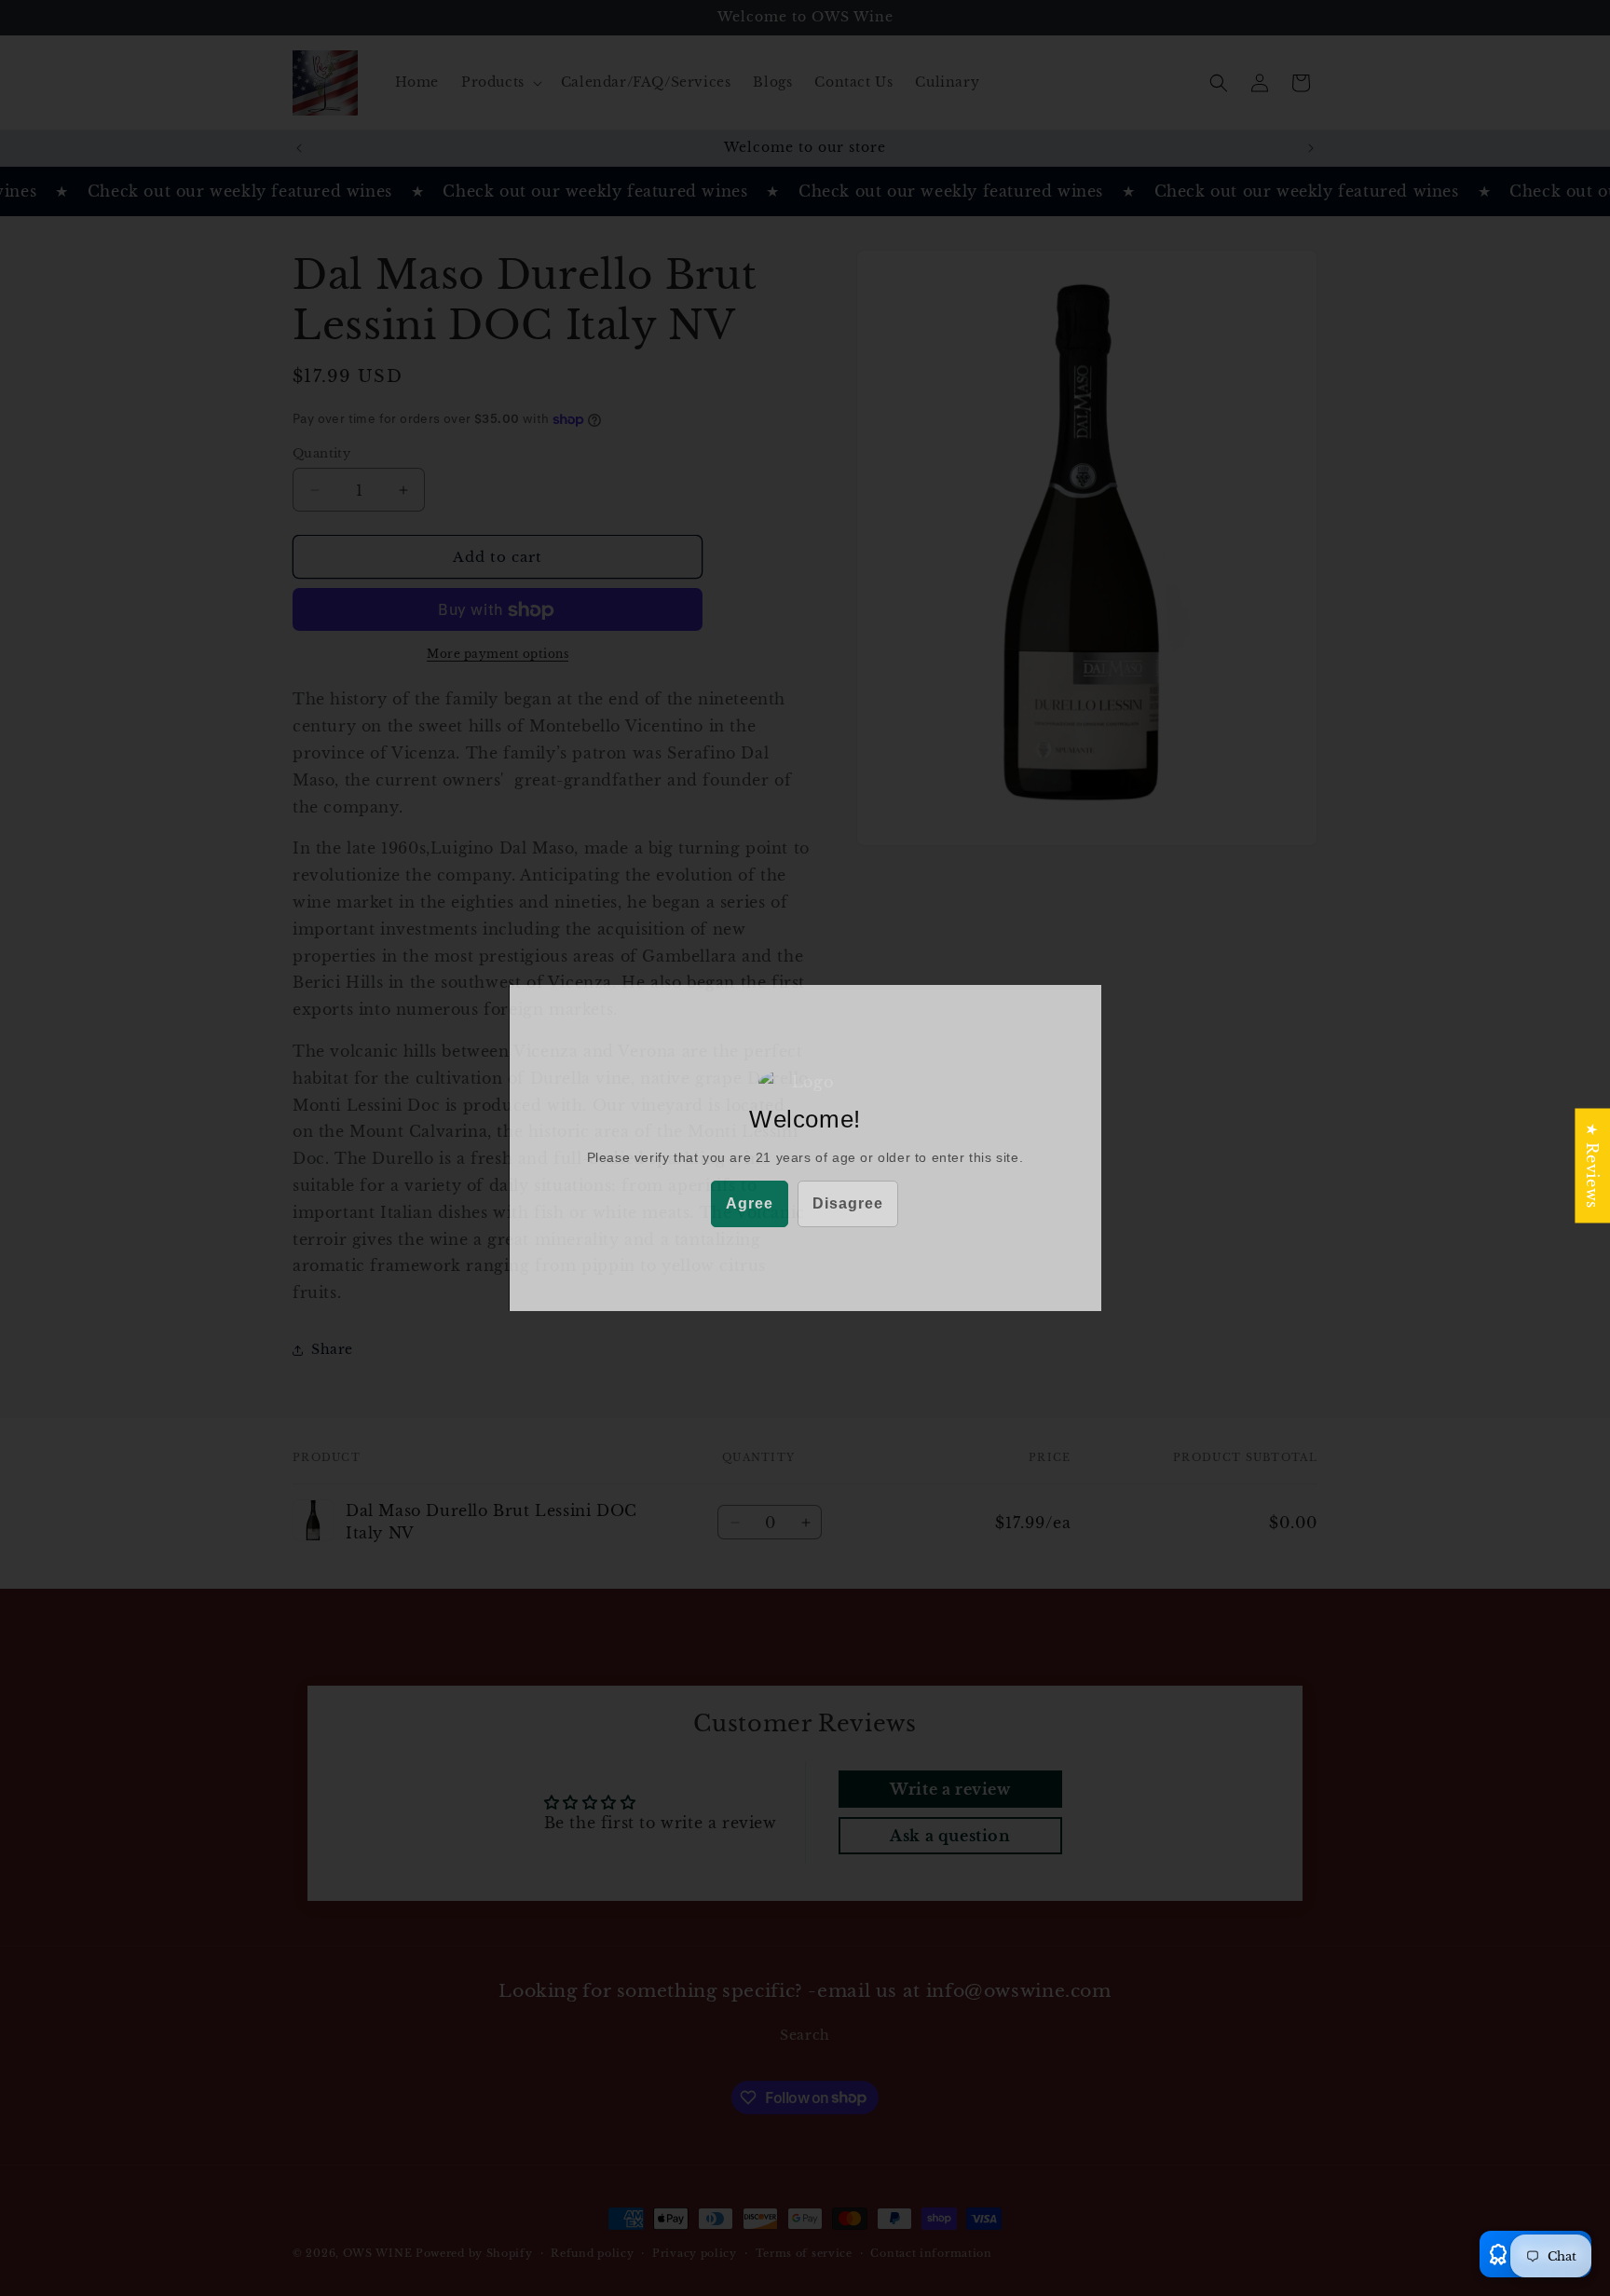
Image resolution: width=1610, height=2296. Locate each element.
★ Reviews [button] (1592, 1165)
